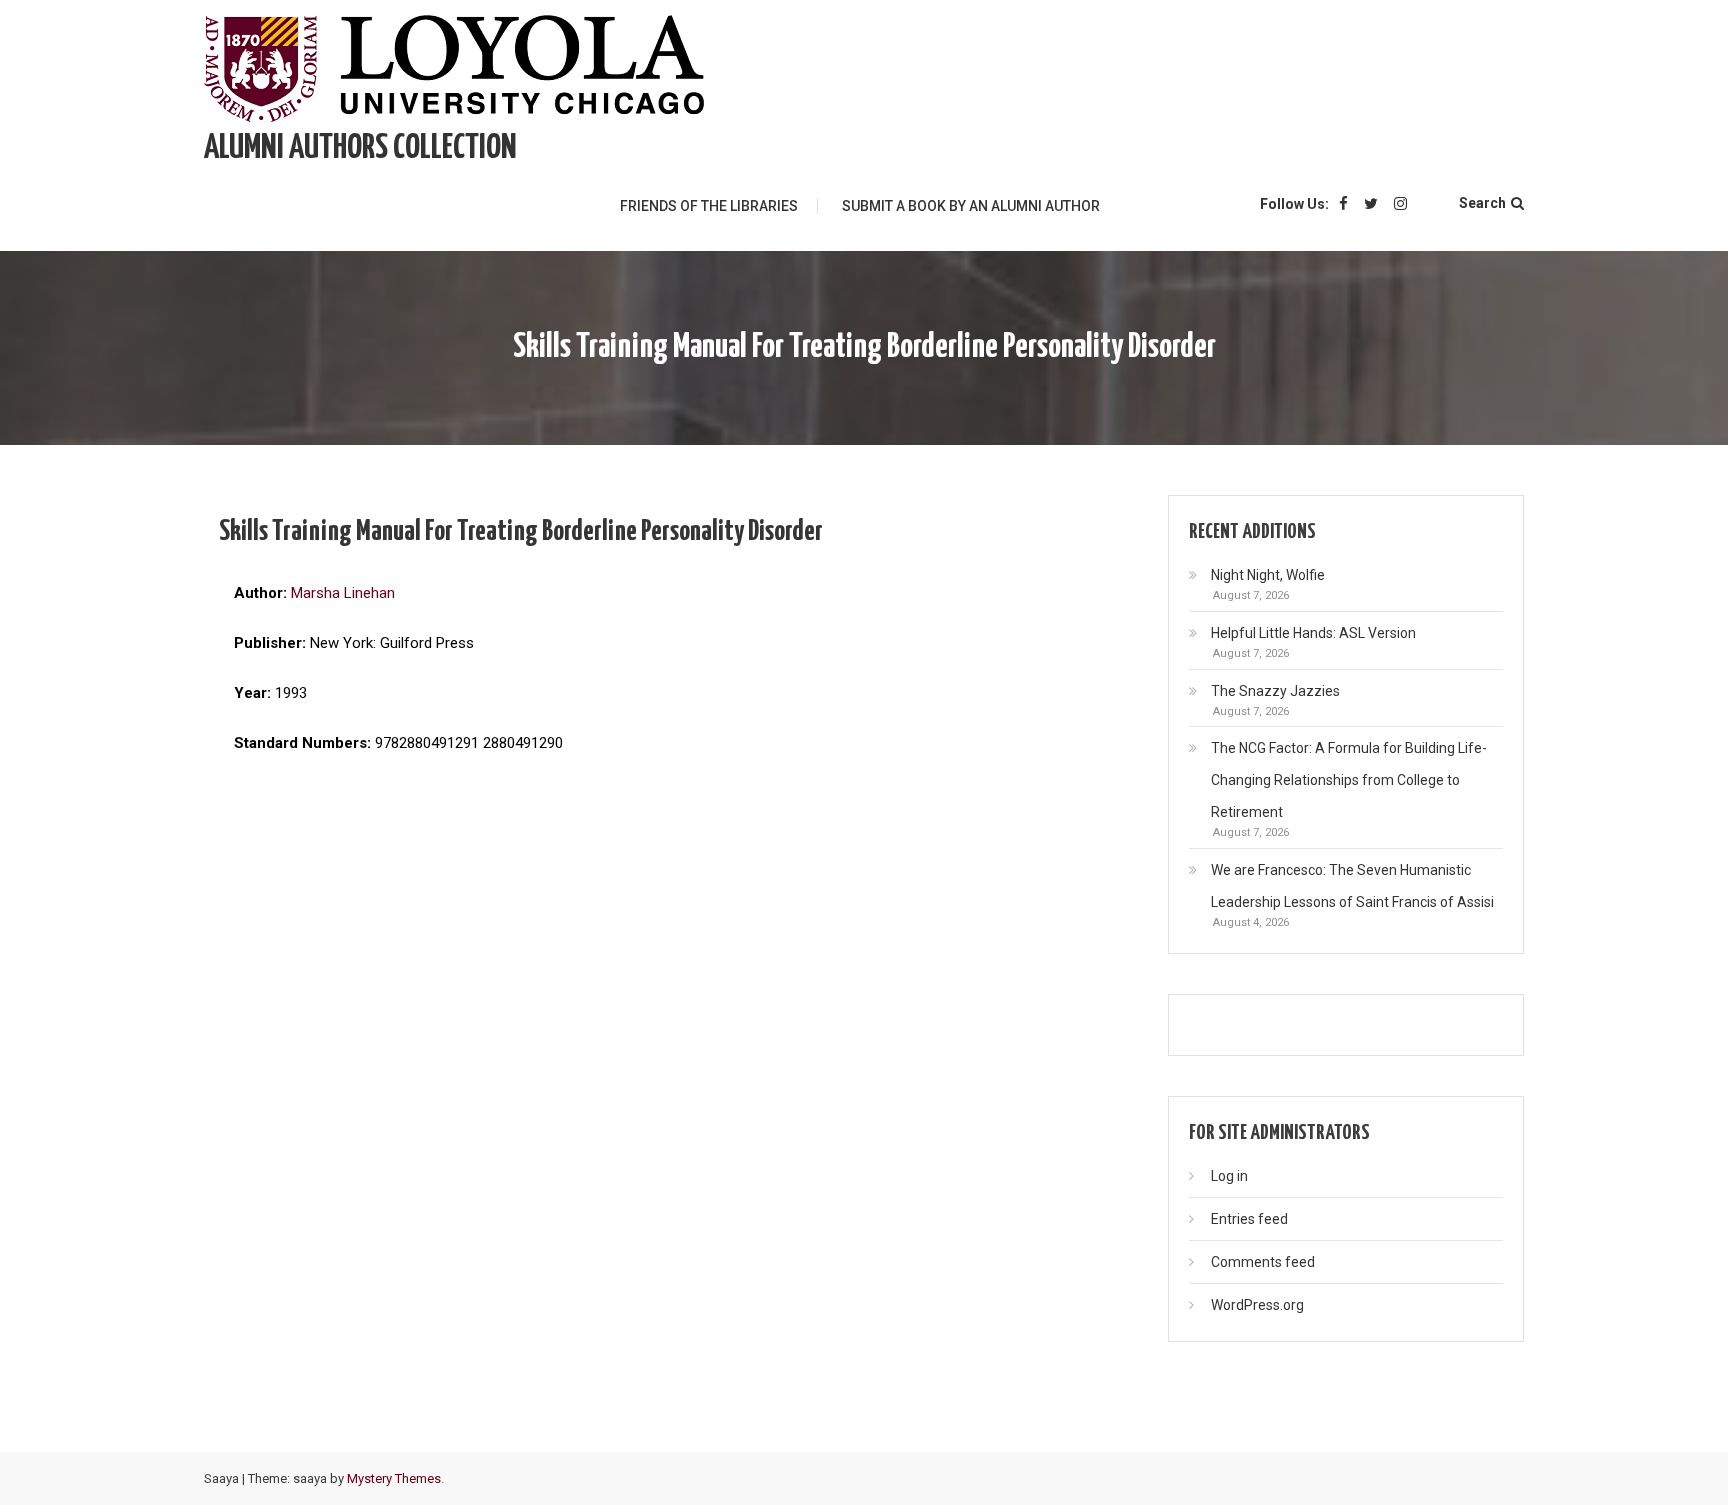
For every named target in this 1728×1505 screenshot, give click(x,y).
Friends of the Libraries (709, 206)
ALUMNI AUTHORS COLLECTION (360, 148)
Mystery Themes (394, 1478)
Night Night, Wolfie (1268, 575)
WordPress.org (1257, 1305)
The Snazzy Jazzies (1275, 691)
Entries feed (1249, 1219)
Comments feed (1263, 1262)
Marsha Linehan (343, 593)
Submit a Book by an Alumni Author (971, 206)
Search (1482, 203)
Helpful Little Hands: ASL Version (1313, 633)
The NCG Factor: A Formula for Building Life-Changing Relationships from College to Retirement (1349, 780)
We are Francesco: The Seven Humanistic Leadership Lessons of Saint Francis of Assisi (1352, 886)
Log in (1229, 1176)
